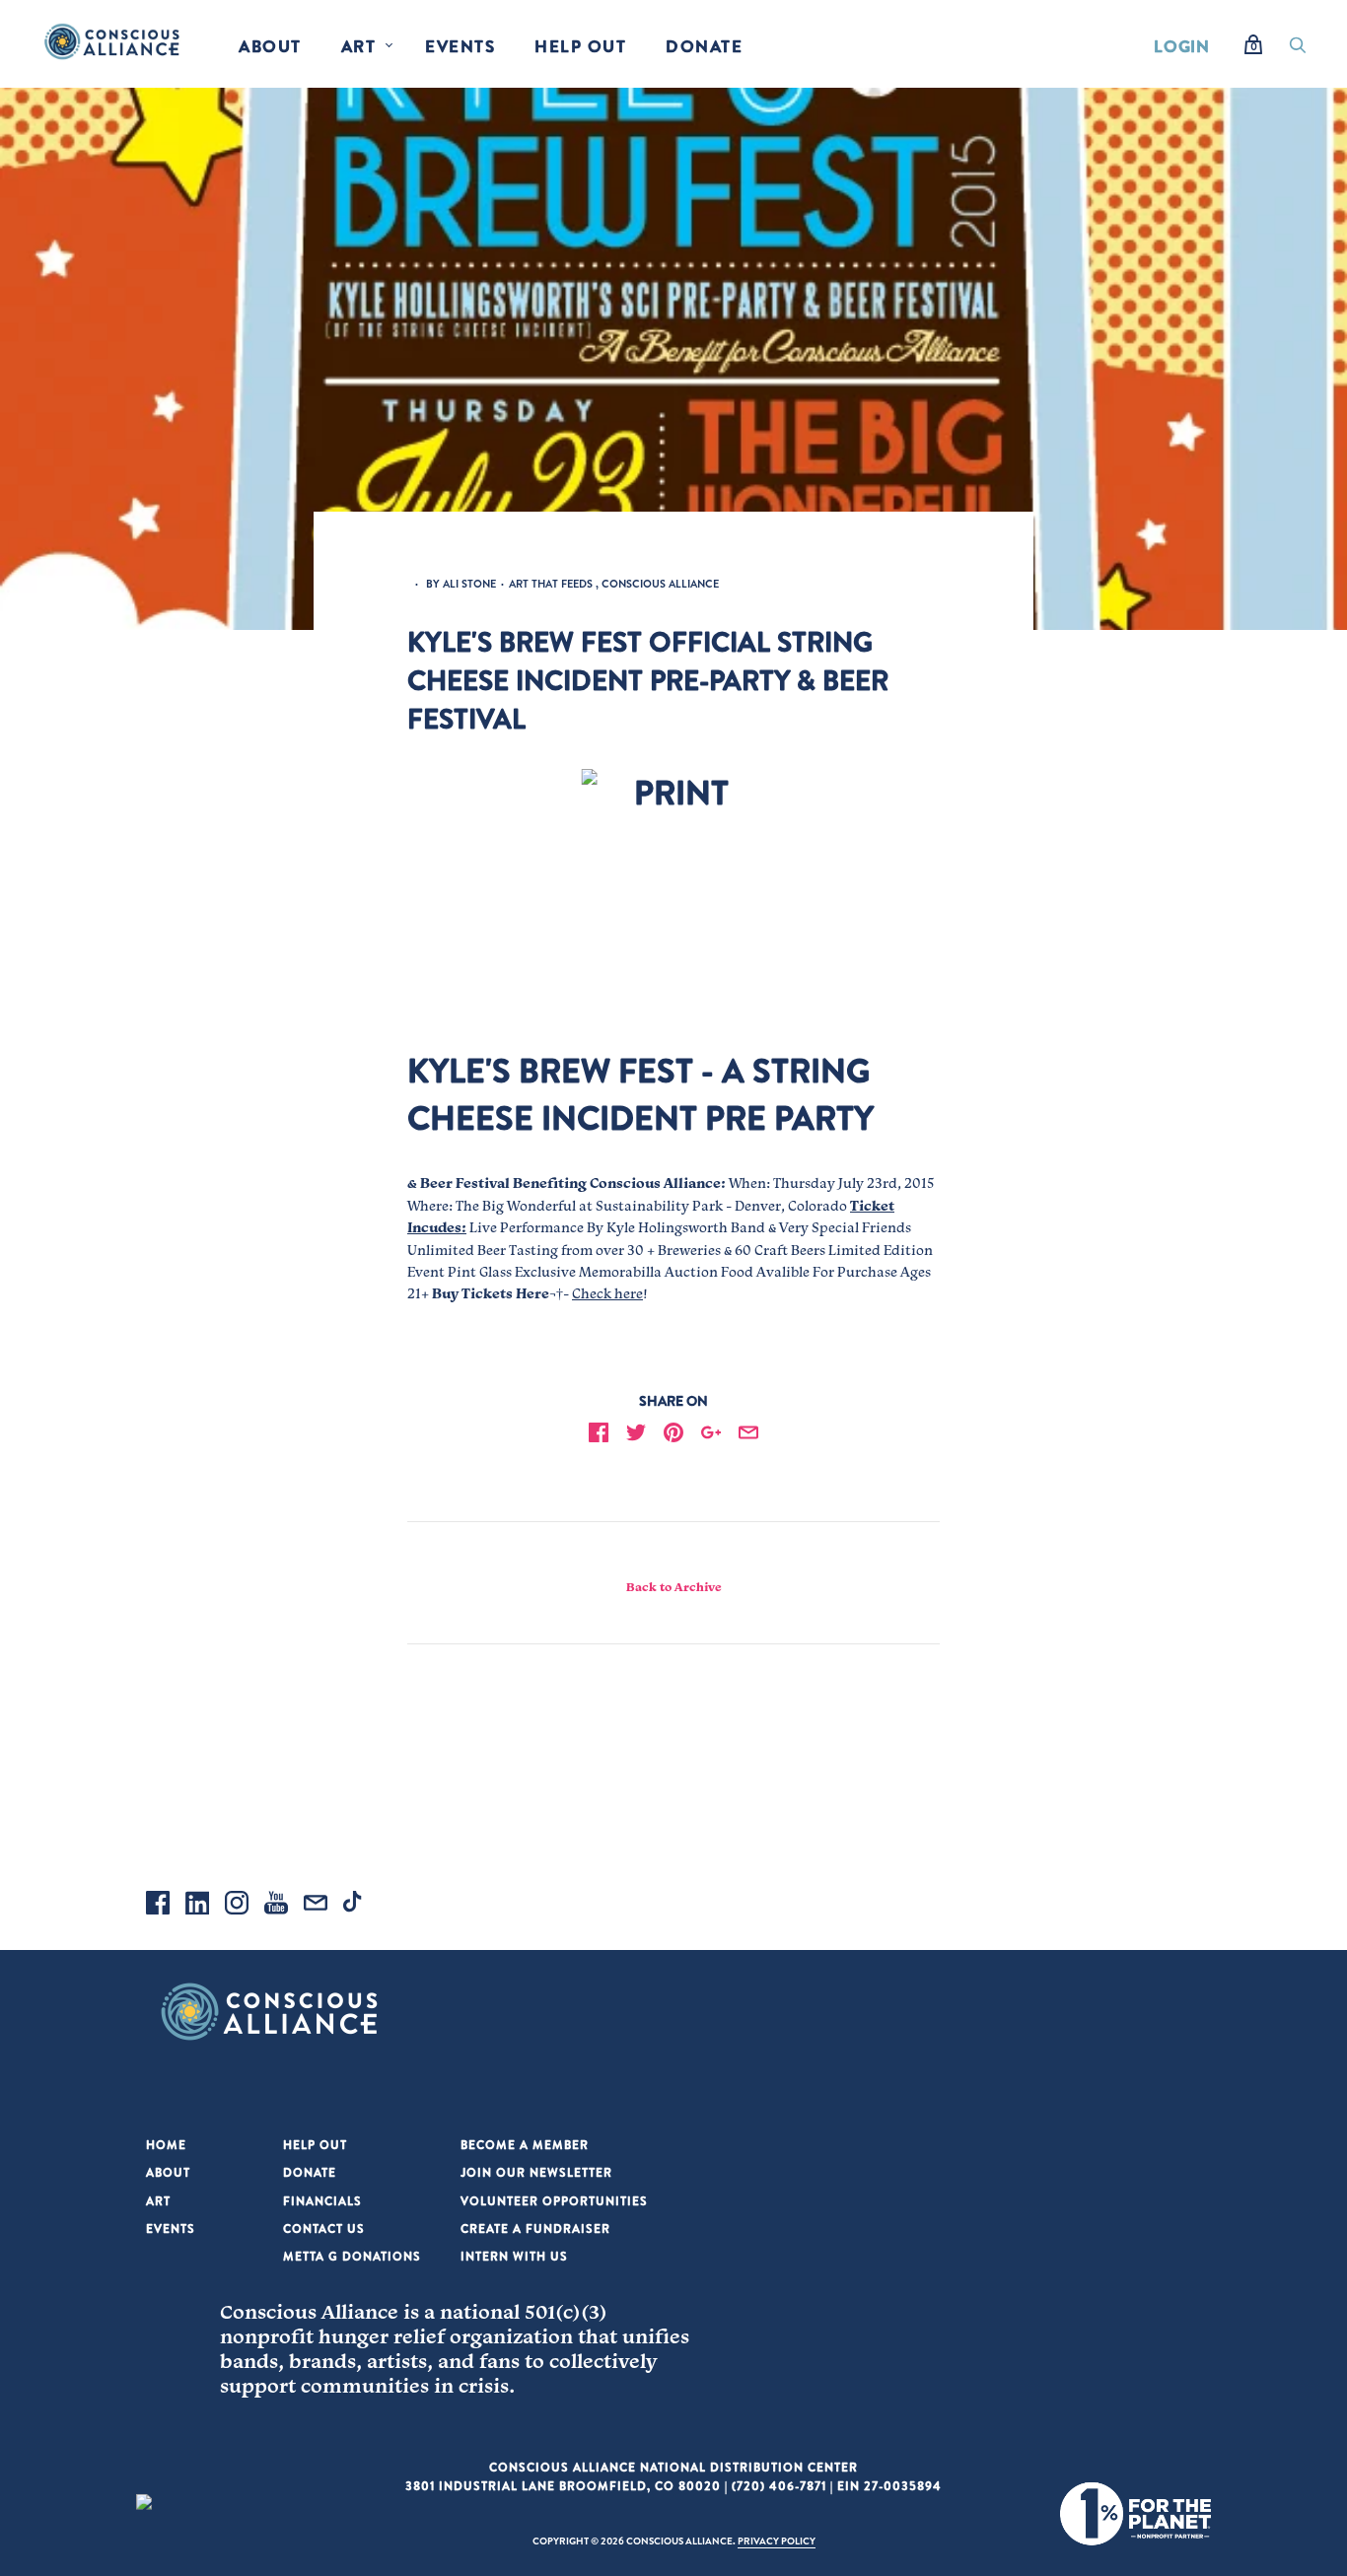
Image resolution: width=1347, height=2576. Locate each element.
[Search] (1298, 50)
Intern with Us (514, 2256)
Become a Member (525, 2145)
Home (166, 2145)
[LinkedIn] (197, 1906)
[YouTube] (276, 1906)
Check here (607, 1293)
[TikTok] (355, 1906)
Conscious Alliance (660, 584)
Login (1182, 46)
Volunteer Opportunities (554, 2201)
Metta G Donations (352, 2256)
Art (359, 46)
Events (460, 46)
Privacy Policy (777, 2541)
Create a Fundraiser (535, 2228)
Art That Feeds (551, 584)
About (270, 46)
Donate (704, 46)
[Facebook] (158, 1906)
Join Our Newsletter (536, 2172)
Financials (322, 2201)
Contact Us (324, 2228)
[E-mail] (316, 1906)
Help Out (580, 46)
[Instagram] (237, 1906)
